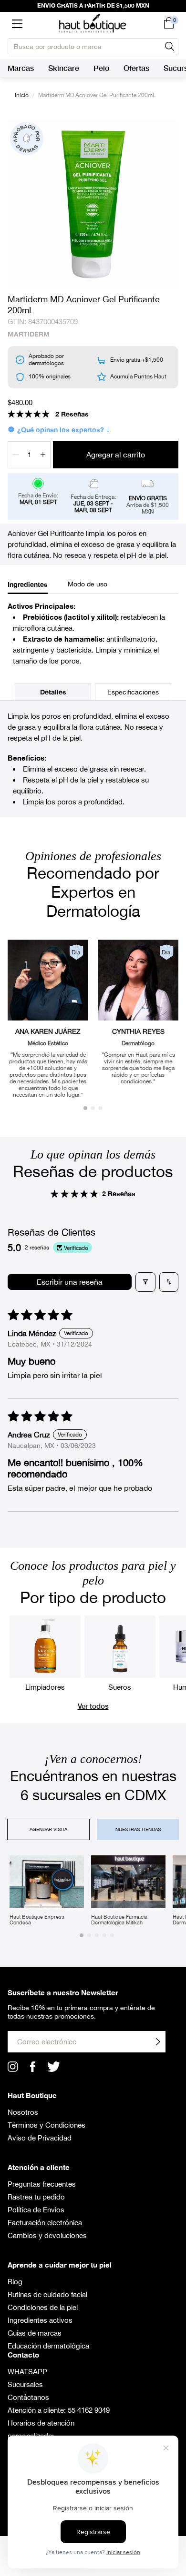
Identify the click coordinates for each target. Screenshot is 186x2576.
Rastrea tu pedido (36, 2197)
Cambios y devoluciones (47, 2235)
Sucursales (25, 2384)
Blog (15, 2282)
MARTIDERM (29, 334)
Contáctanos (28, 2397)
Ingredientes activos (40, 2320)
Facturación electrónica (45, 2223)
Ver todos (93, 1706)
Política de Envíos (36, 2210)
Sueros (120, 1687)
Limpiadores (45, 1687)
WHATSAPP (27, 2372)
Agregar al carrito (116, 455)
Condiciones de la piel (43, 2307)
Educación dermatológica (48, 2346)
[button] (17, 23)
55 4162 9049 (89, 2410)
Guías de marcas (35, 2333)
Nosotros (23, 2112)
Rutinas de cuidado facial (47, 2294)
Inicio (22, 95)
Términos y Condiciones (46, 2125)
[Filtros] (145, 1282)
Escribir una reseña (70, 1282)
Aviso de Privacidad (40, 2138)
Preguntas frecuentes (42, 2184)
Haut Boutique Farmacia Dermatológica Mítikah (119, 1920)
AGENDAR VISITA (48, 1829)
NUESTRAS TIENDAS (138, 1829)
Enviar (158, 2042)
